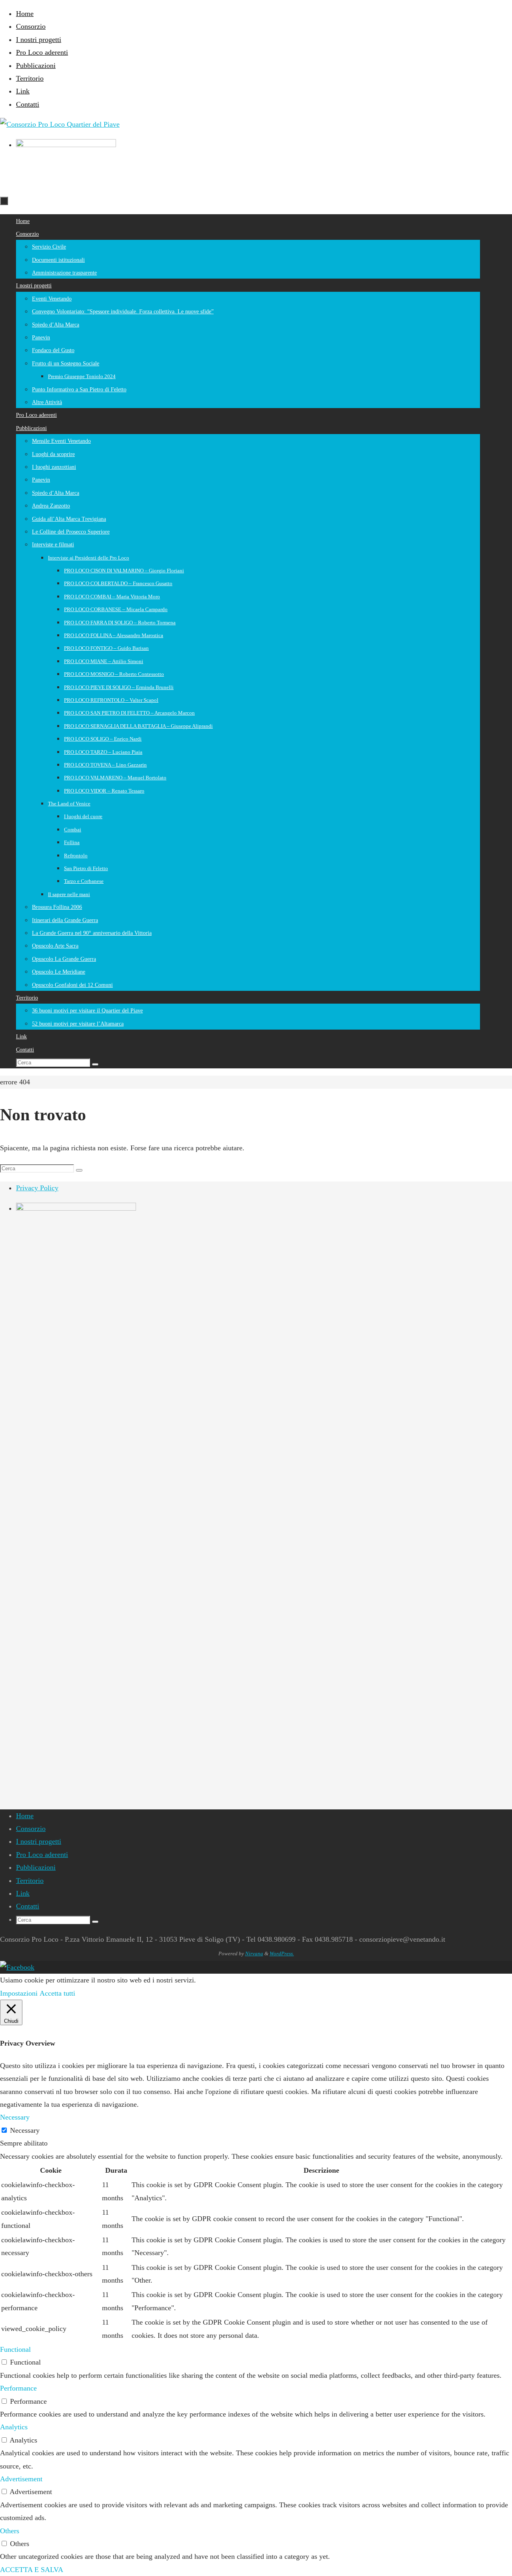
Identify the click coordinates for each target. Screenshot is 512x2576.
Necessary (25, 2130)
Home (25, 14)
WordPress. (282, 1953)
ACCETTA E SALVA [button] (32, 2570)
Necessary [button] (15, 2117)
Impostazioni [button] (19, 1993)
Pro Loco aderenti (42, 52)
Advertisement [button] (21, 2479)
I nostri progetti (39, 40)
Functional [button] (15, 2349)
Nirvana (254, 1953)
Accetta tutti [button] (57, 1993)
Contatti (28, 104)
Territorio (30, 78)
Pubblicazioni (36, 66)
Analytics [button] (14, 2427)
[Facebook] (17, 1967)
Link (23, 91)
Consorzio (31, 26)
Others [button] (10, 2531)
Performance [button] (18, 2388)
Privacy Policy (37, 1188)
